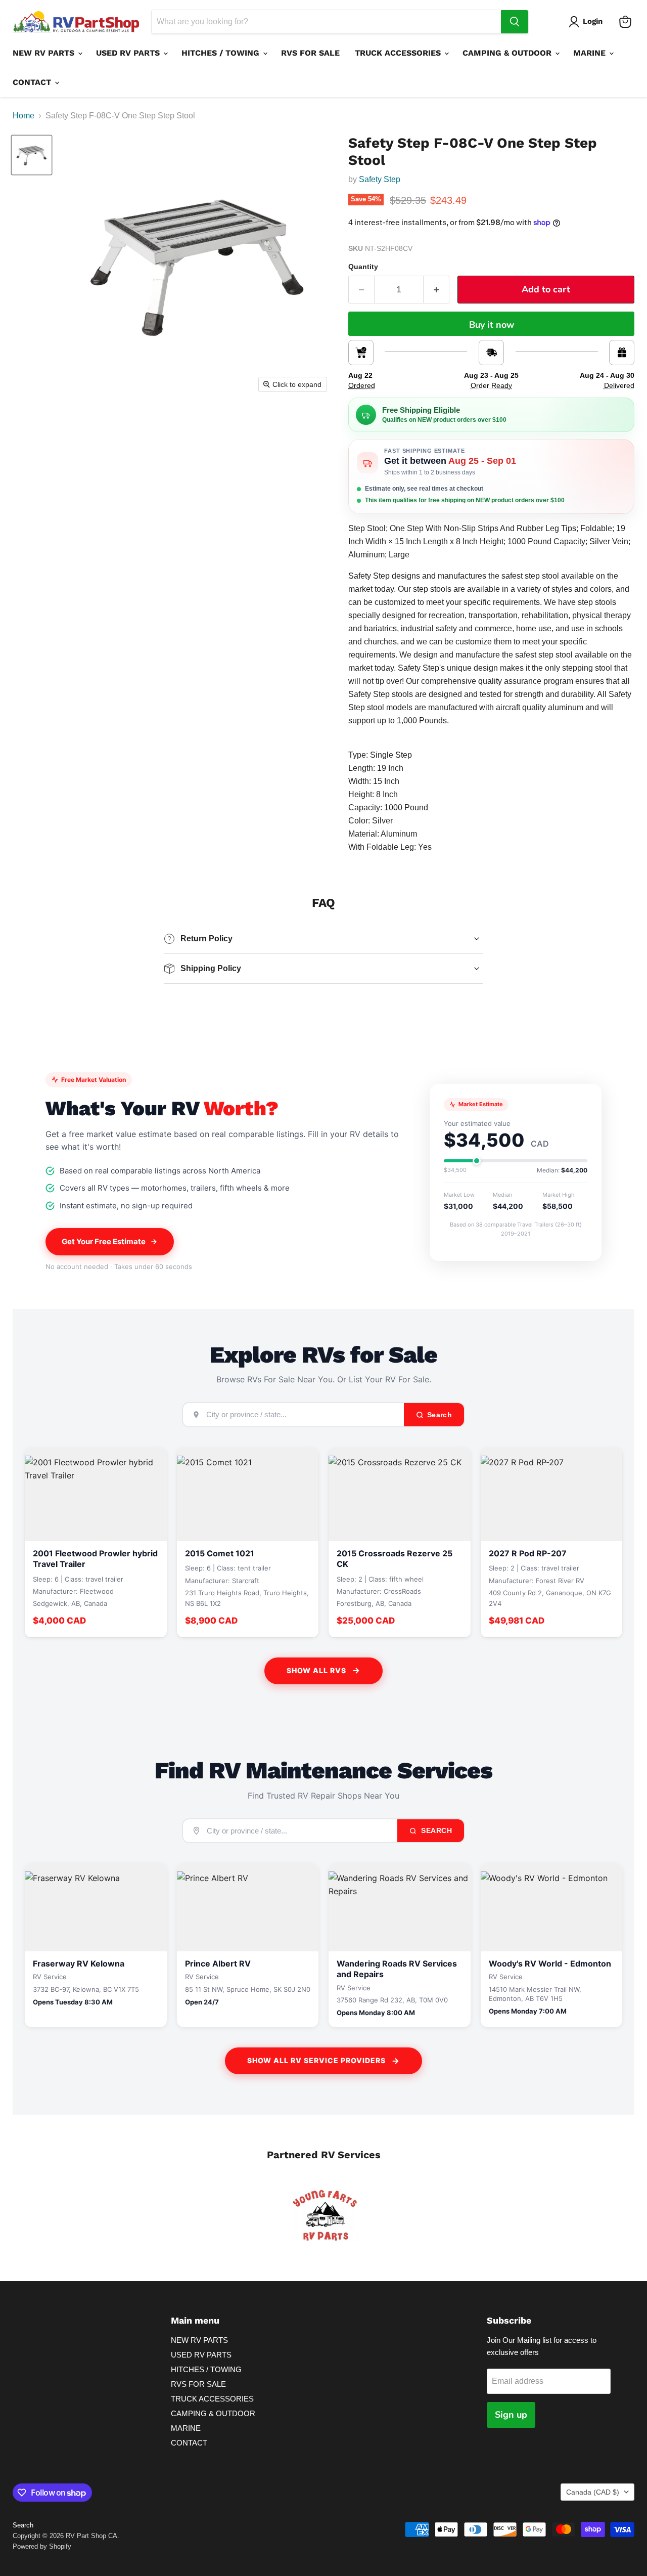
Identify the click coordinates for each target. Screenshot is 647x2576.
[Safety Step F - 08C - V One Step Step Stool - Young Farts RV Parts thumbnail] (32, 155)
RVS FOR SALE (310, 53)
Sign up (511, 2415)
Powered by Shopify (42, 2546)
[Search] (515, 22)
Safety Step (380, 179)
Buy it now (492, 325)
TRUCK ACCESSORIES (399, 53)
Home (24, 116)
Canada (593, 2492)
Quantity (363, 267)
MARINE (591, 53)
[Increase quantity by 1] (436, 290)
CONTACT (33, 82)
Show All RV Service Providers (316, 2060)
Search (436, 1830)
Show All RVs (316, 1670)
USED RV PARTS (129, 53)
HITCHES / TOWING (222, 53)
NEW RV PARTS (45, 53)
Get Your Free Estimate (104, 1241)
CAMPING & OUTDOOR (508, 53)
